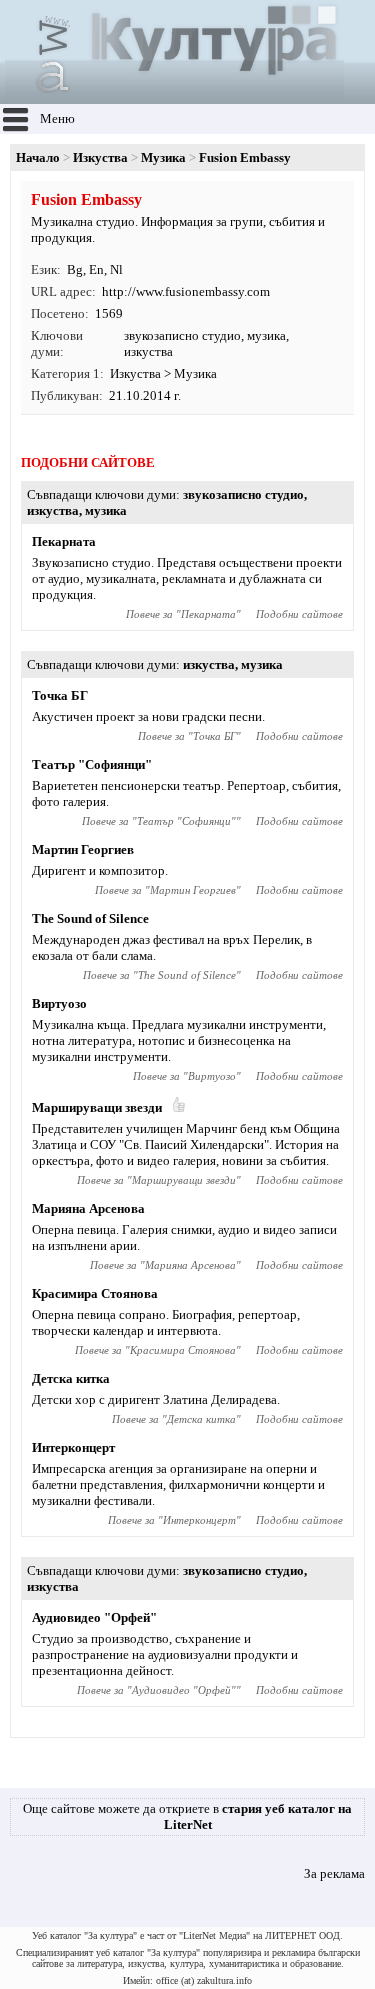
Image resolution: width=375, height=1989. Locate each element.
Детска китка (71, 1378)
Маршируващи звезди (97, 1107)
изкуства (148, 351)
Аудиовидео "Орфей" (94, 1617)
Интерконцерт (73, 1447)
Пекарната (64, 541)
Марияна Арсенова (88, 1208)
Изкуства (100, 157)
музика (266, 335)
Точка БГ (60, 695)
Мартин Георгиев (83, 849)
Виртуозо (59, 1003)
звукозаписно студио (182, 335)
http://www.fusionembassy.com (186, 291)
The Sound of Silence (90, 918)
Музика (163, 157)
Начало (38, 157)
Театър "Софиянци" (92, 764)
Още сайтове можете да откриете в (187, 1816)
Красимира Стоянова (95, 1293)
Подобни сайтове (299, 614)
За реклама (334, 1873)
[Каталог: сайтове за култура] (174, 95)
